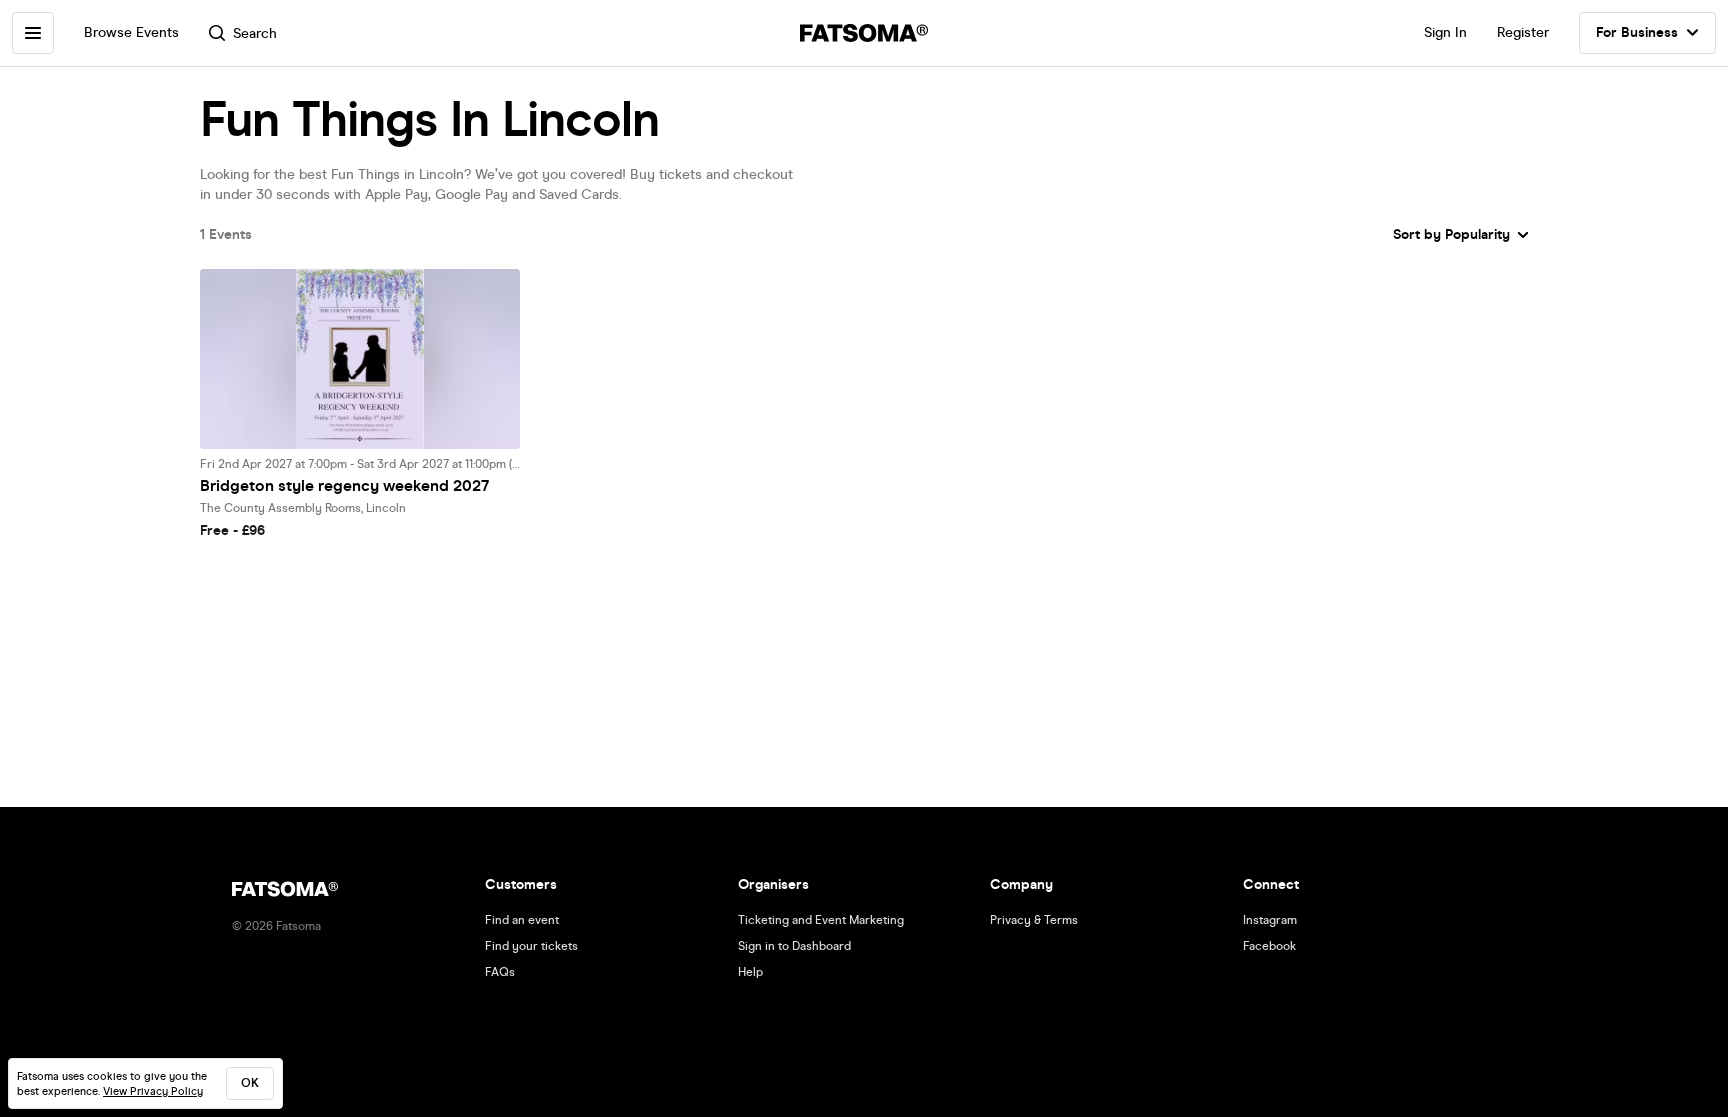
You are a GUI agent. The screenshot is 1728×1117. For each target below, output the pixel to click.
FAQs (500, 972)
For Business (1637, 32)
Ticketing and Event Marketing (821, 920)
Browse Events (131, 32)
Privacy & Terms (1034, 920)
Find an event (522, 920)
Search (255, 33)
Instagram (1270, 920)
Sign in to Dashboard (794, 946)
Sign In (1445, 32)
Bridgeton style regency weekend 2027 (344, 485)
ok (250, 1083)
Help (750, 972)
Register (1523, 32)
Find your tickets (531, 946)
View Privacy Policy (153, 1091)
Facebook (1269, 946)
